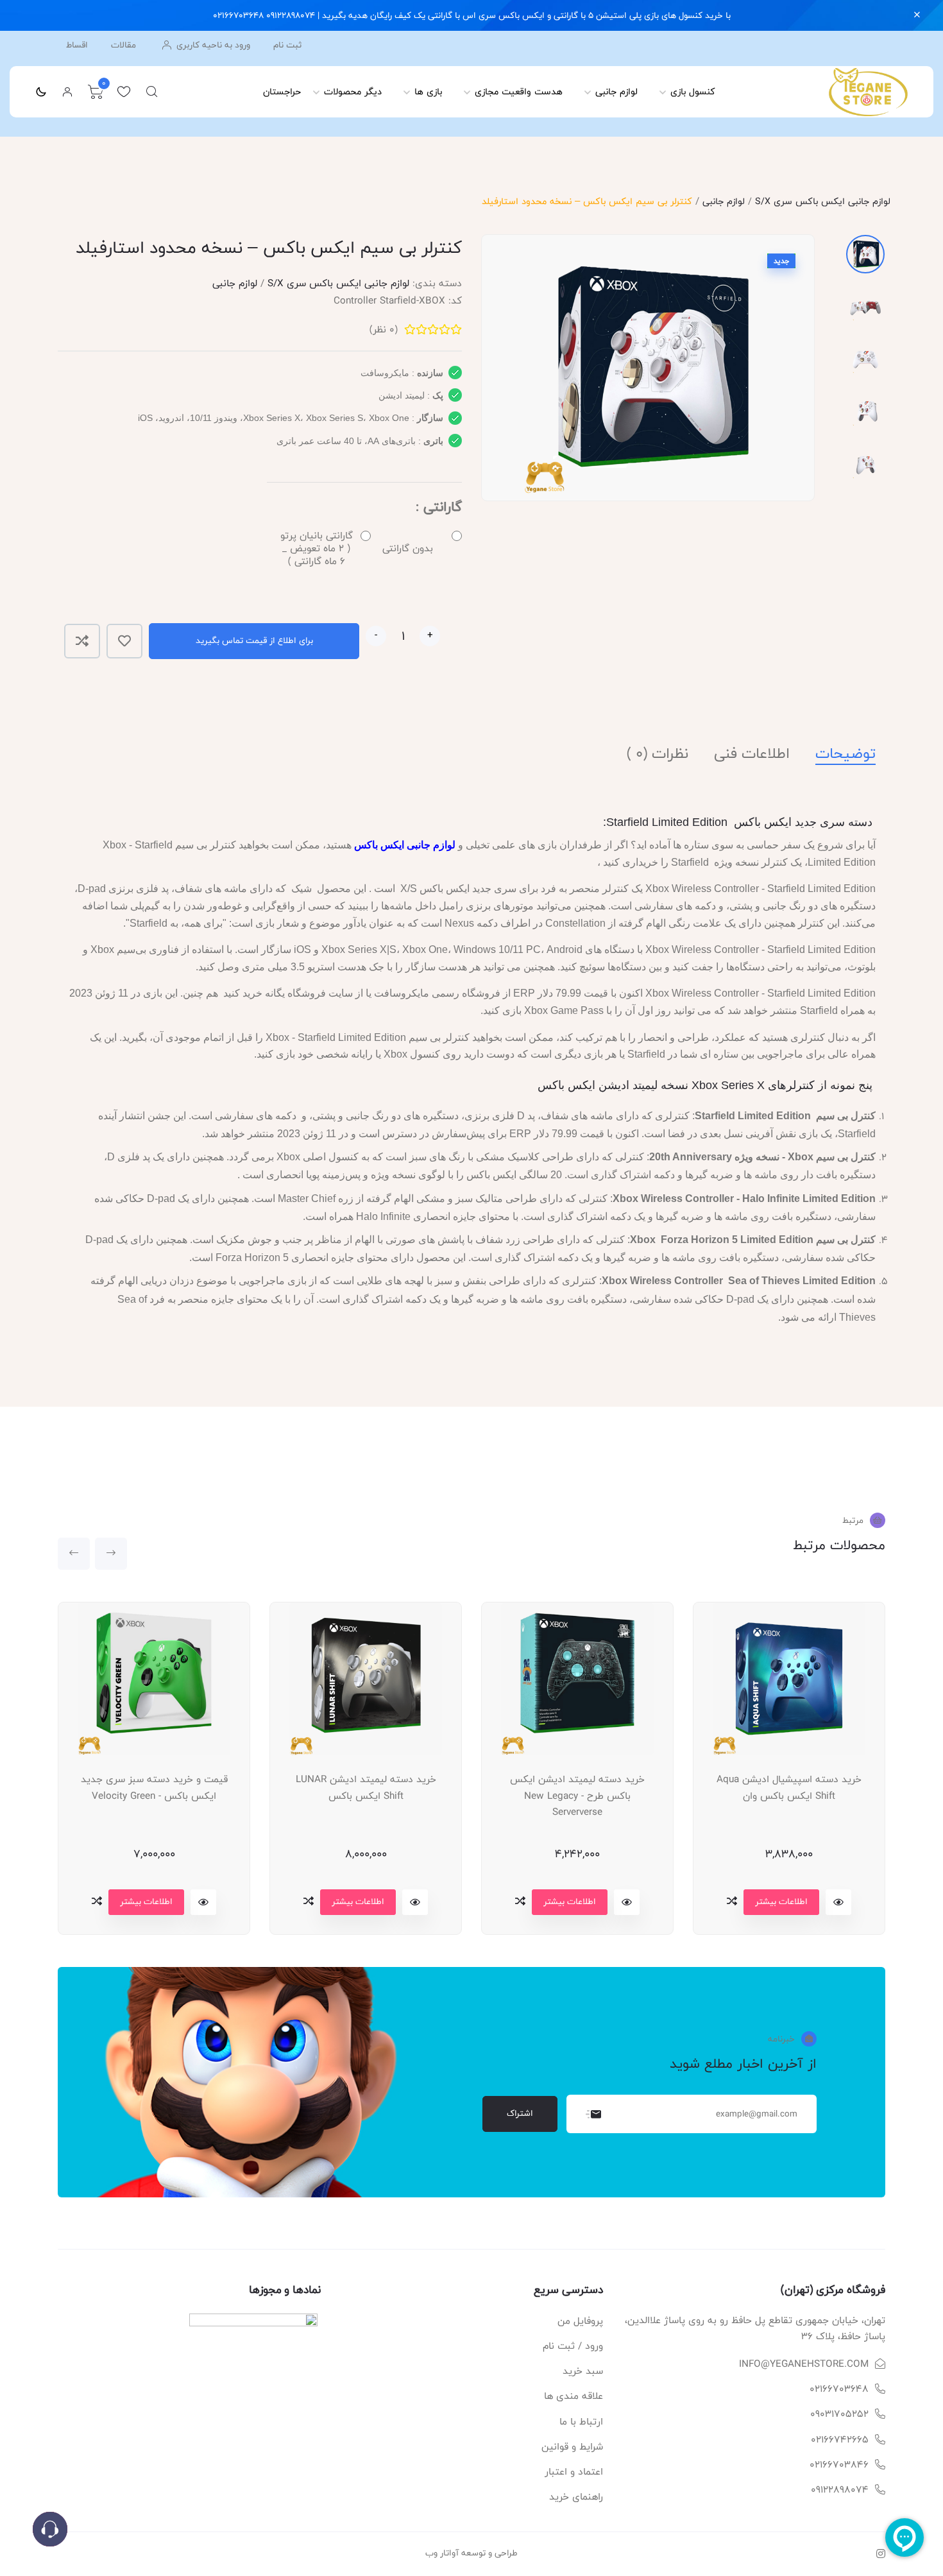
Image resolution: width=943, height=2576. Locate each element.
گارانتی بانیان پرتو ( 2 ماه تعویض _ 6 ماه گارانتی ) (317, 549)
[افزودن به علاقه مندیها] (124, 641)
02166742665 (840, 2440)
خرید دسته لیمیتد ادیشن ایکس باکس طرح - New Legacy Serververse (577, 1796)
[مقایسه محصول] (82, 641)
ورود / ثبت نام (573, 2346)
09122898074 (840, 2490)
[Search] (152, 92)
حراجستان (282, 91)
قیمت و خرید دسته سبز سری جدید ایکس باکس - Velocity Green (154, 1788)
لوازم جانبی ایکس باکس (405, 845)
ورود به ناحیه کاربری (212, 45)
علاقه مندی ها (573, 2396)
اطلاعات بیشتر (146, 1902)
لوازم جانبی (616, 91)
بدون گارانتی (408, 548)
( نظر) (384, 330)
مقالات (123, 45)
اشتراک (520, 2113)
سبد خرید (583, 2371)
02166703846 (839, 2465)
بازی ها (428, 91)
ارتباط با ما (581, 2422)
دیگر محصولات (353, 91)
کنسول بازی (693, 91)
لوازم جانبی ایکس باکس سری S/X (823, 201)
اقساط (77, 45)
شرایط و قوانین (572, 2447)
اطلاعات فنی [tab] (752, 754)
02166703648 (839, 2389)
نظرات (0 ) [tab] (658, 754)
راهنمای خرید (576, 2497)
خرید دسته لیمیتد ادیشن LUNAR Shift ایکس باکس (366, 1788)
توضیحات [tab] (845, 754)
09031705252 (839, 2414)
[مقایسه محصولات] (97, 1901)
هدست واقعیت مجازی (519, 91)
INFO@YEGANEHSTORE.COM (804, 2364)
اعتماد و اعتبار (574, 2472)
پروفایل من (580, 2321)
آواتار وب (442, 2553)
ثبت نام (287, 45)
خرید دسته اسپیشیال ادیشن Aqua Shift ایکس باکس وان (789, 1788)
